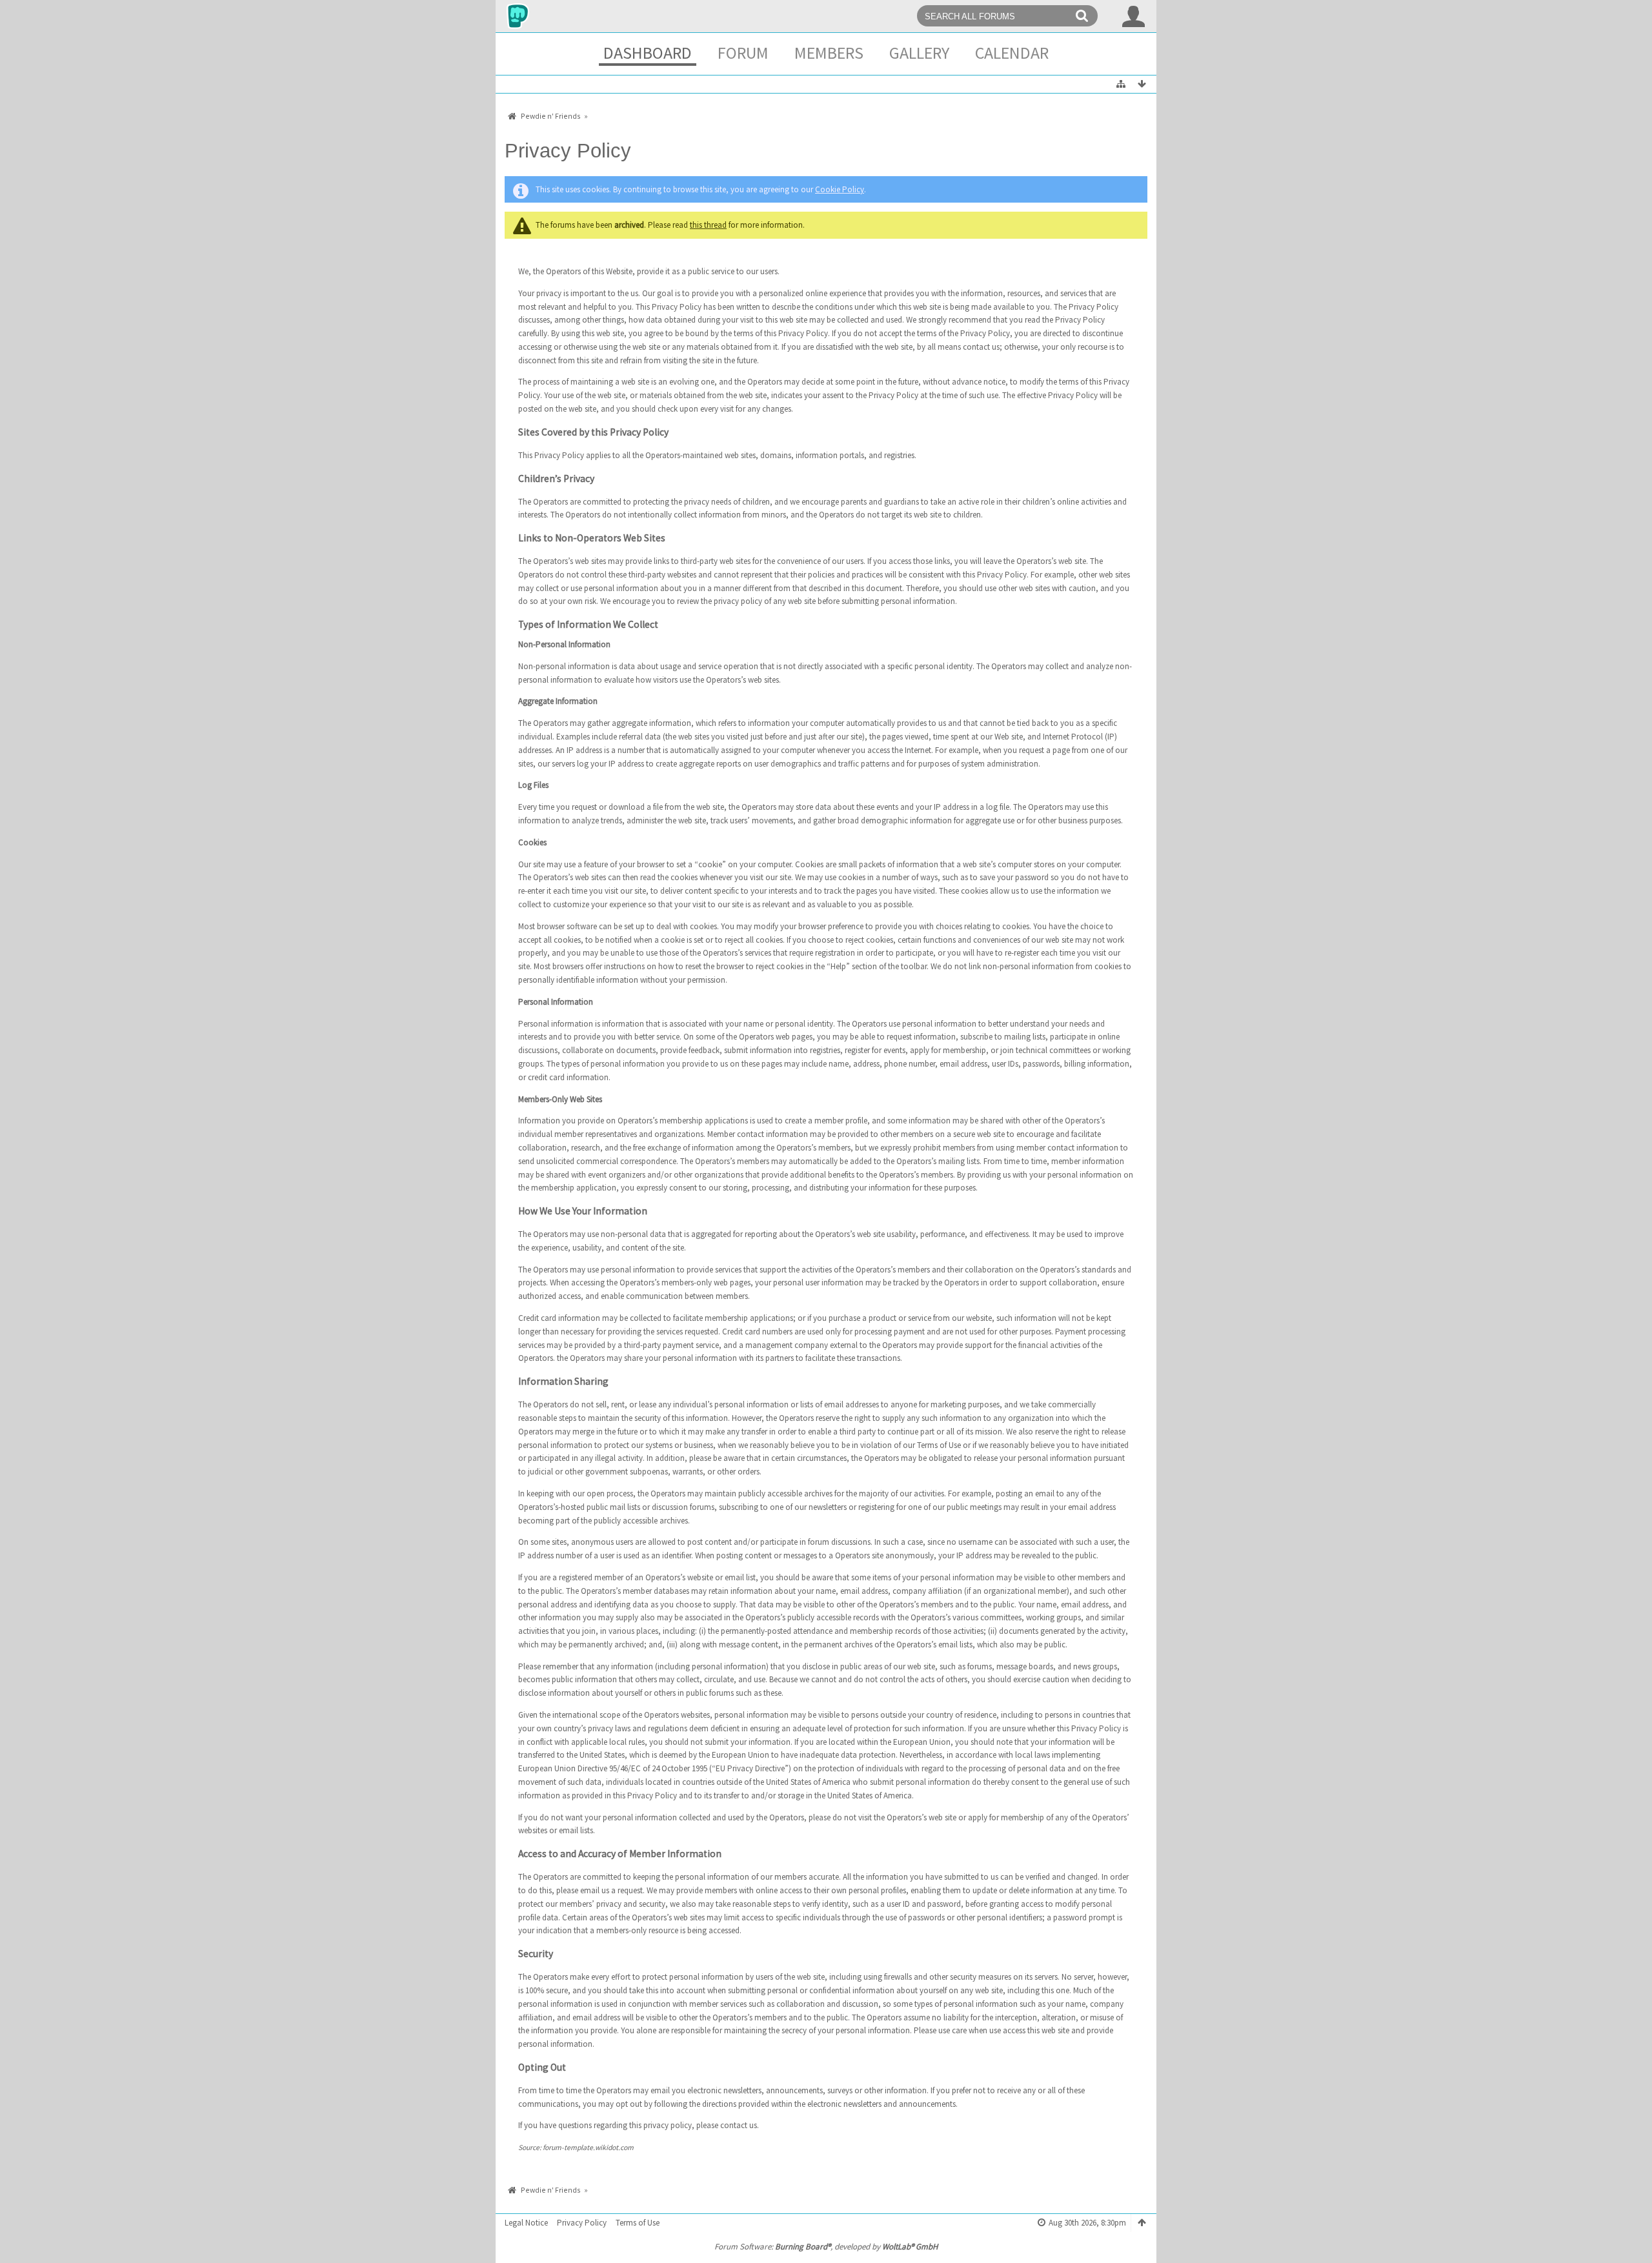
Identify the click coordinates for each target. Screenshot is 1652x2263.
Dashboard (648, 53)
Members (829, 53)
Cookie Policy (840, 189)
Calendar (1012, 53)
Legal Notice (526, 2223)
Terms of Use (638, 2223)
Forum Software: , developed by (826, 2247)
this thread (708, 225)
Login (1134, 16)
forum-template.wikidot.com (588, 2147)
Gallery (919, 53)
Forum (743, 53)
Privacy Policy (582, 2223)
